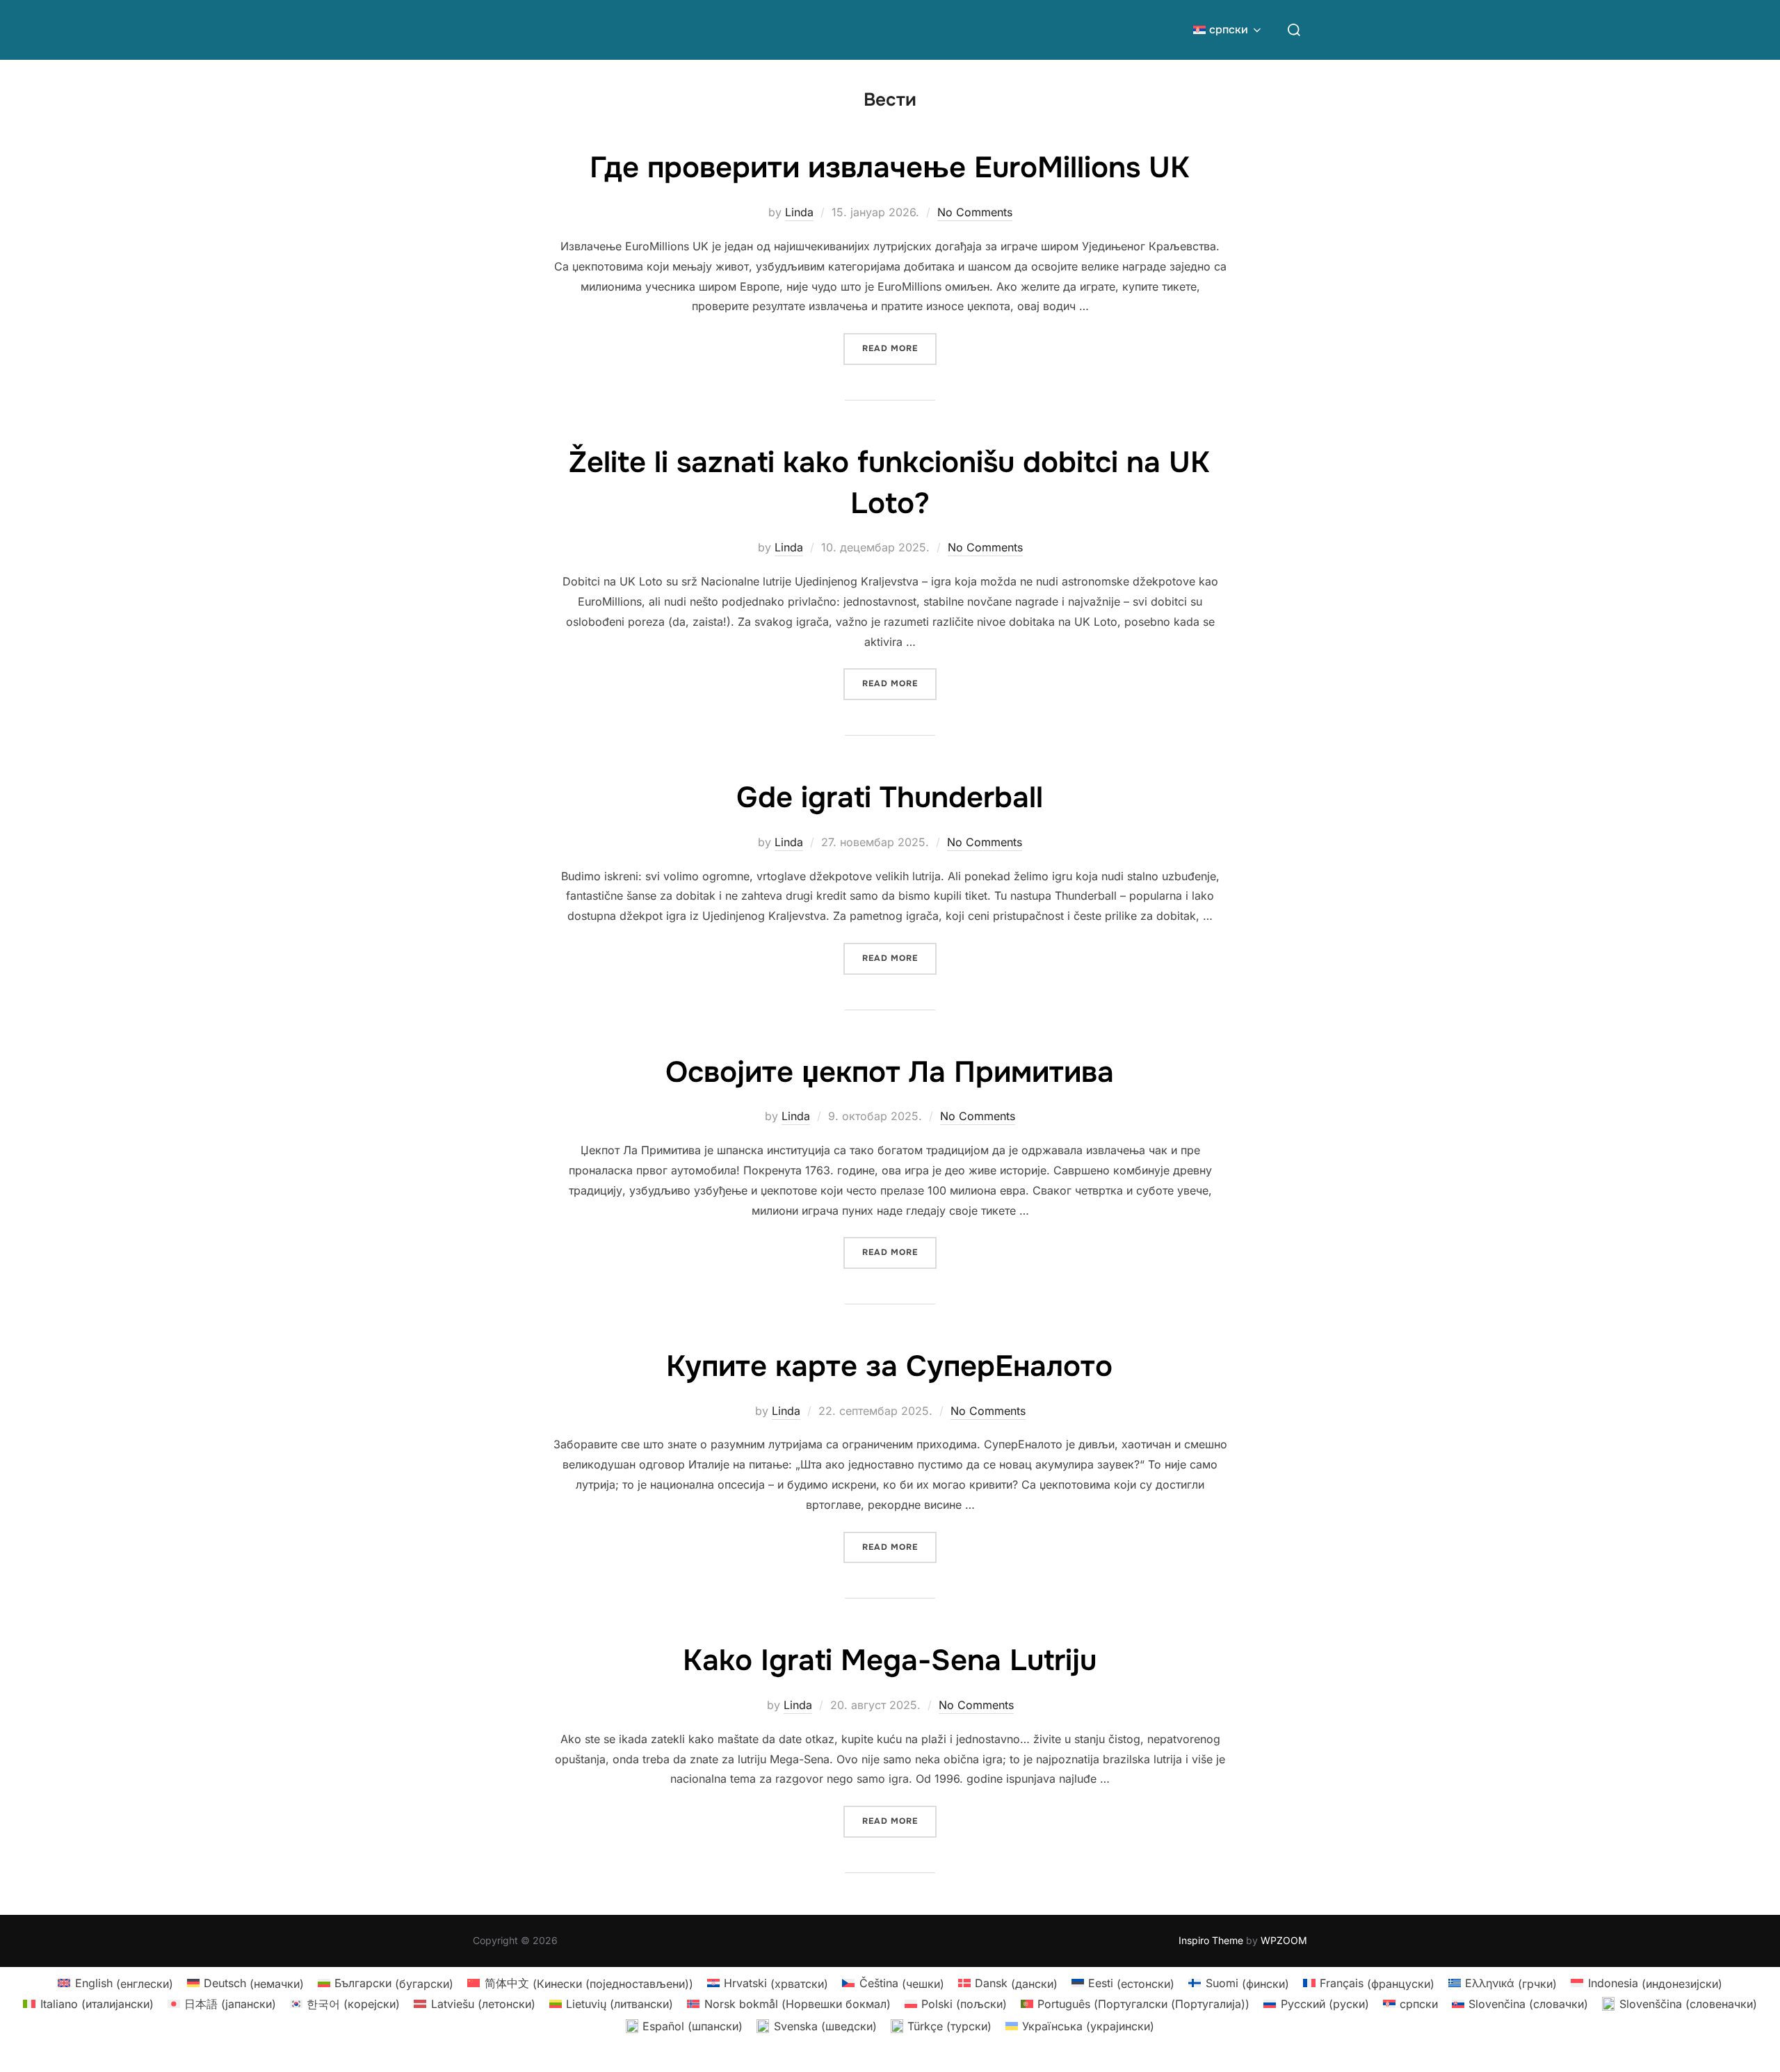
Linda (799, 212)
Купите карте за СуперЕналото (889, 1366)
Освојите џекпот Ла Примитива (890, 1072)
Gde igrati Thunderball (890, 798)
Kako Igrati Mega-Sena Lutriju (890, 1660)
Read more (899, 348)
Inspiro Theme (1211, 1940)
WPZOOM (1284, 1940)
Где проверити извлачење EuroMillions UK (890, 168)
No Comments (975, 212)
